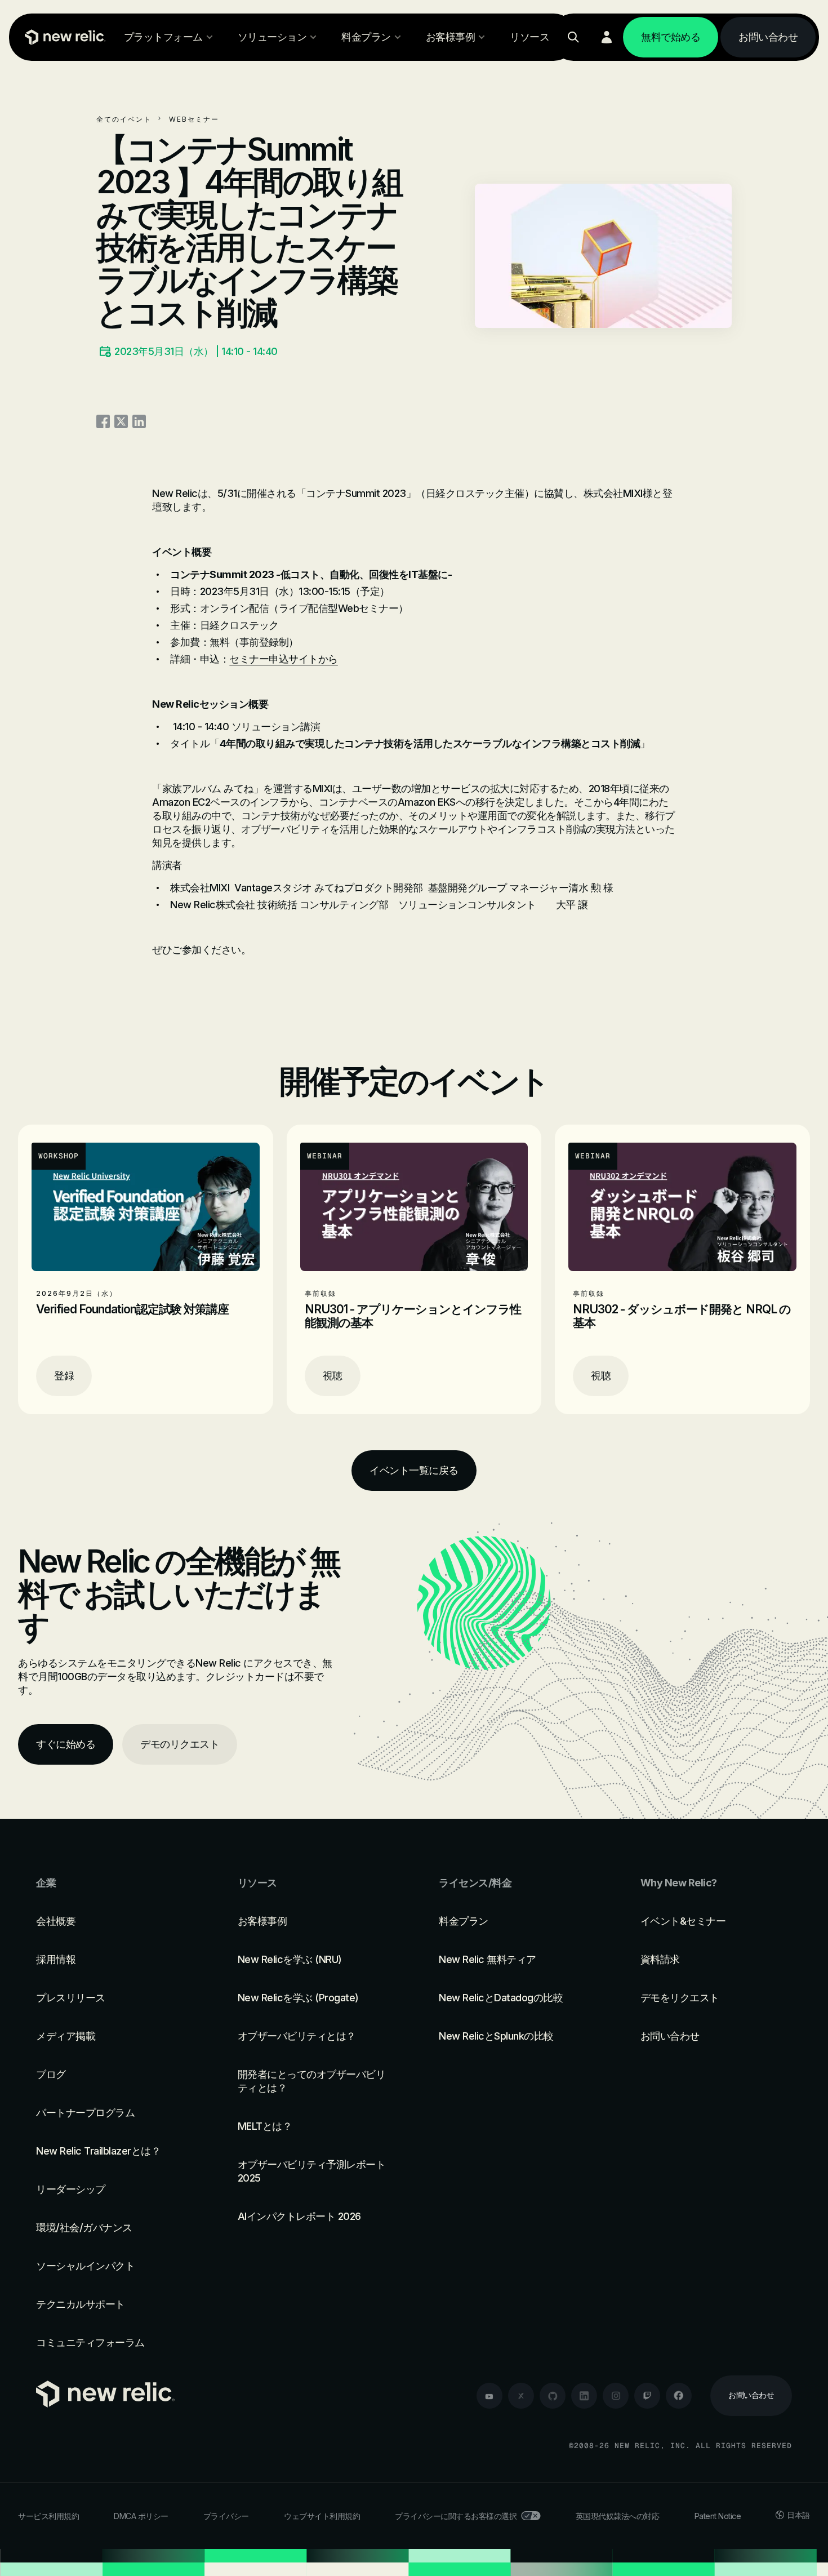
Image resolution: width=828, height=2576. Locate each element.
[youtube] (489, 2396)
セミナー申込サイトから (284, 659)
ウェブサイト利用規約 (322, 2516)
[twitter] (521, 2396)
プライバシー (226, 2516)
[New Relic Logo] (63, 37)
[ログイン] (607, 37)
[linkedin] (584, 2396)
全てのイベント (124, 119)
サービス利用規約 (48, 2516)
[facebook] (679, 2396)
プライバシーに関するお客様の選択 (456, 2516)
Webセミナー (194, 119)
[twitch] (647, 2396)
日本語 (798, 2515)
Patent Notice (718, 2516)
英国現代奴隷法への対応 (618, 2516)
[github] (553, 2396)
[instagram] (616, 2396)
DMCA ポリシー (141, 2516)
